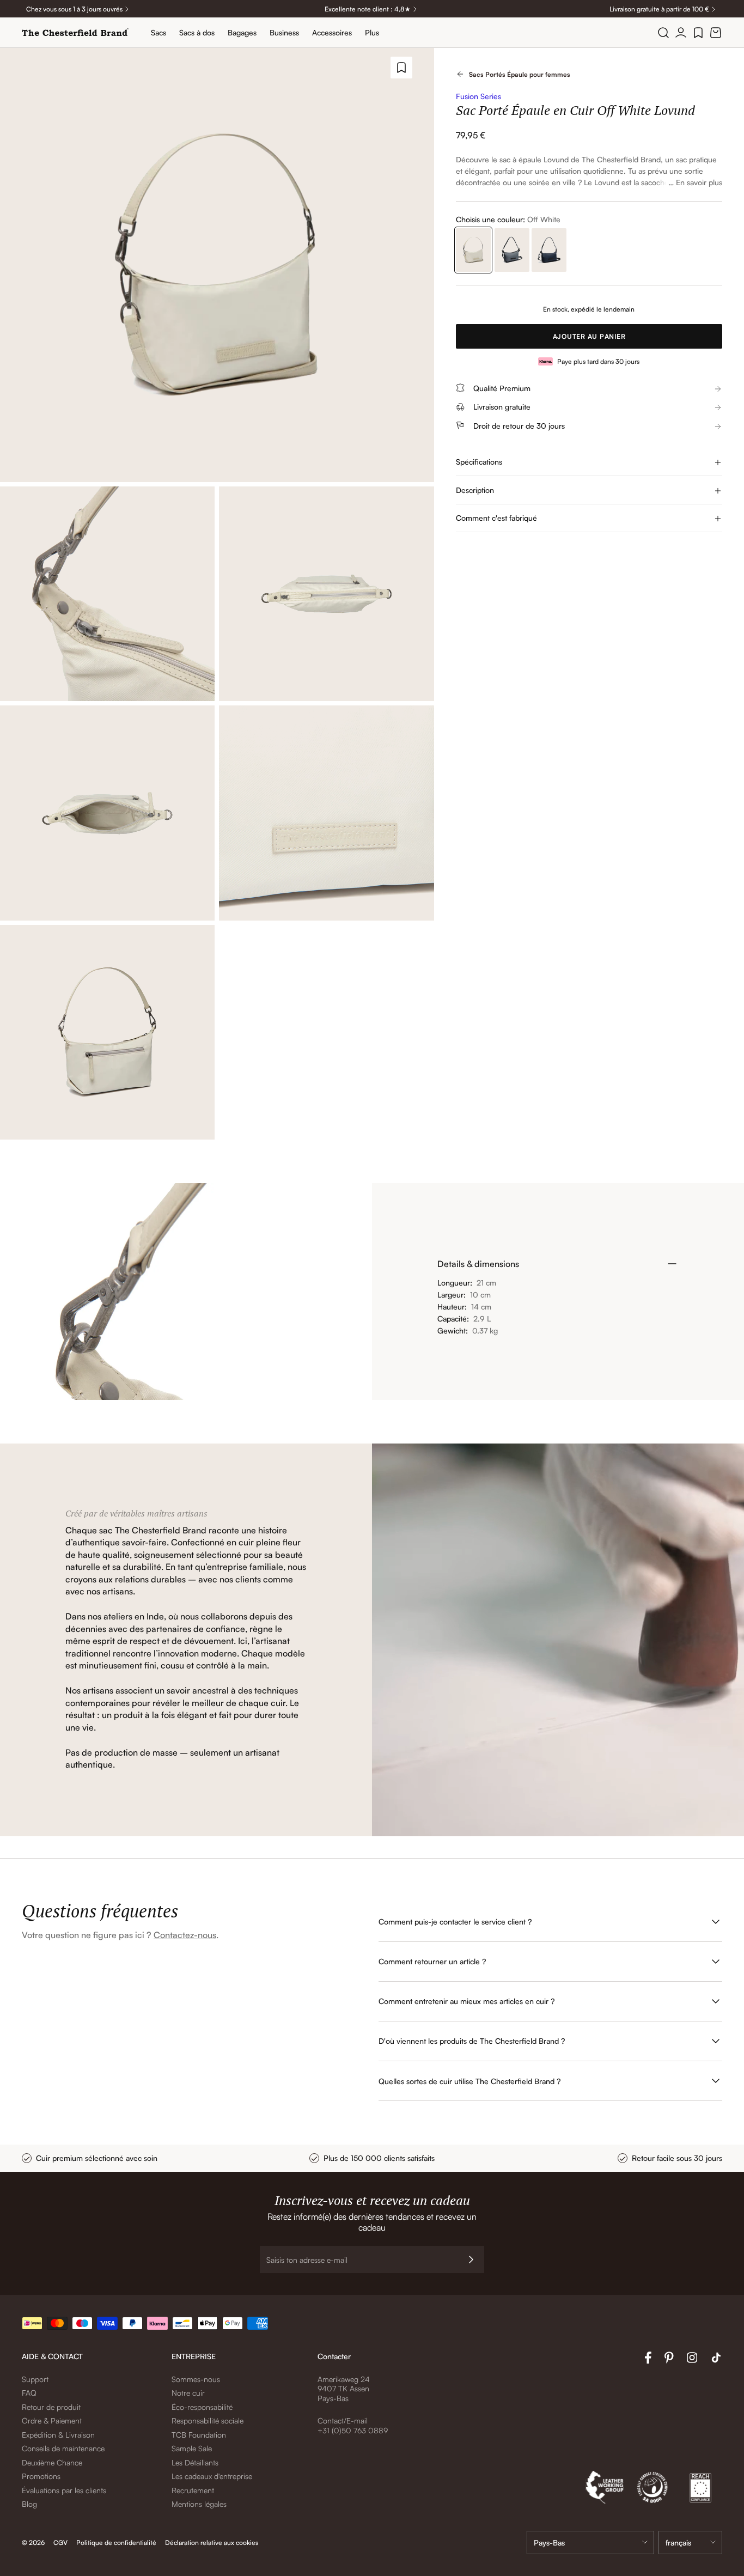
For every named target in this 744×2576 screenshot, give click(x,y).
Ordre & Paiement (52, 2420)
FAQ (29, 2393)
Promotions (41, 2476)
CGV (60, 2542)
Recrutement (193, 2490)
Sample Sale (192, 2448)
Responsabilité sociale (208, 2420)
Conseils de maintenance (63, 2448)
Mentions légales (199, 2504)
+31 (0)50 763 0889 (353, 2430)
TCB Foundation (199, 2435)
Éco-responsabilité (202, 2407)
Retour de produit (51, 2407)
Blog (29, 2504)
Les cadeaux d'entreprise (212, 2476)
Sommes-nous (196, 2379)
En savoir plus (699, 182)
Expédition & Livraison (58, 2435)
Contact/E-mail (343, 2420)
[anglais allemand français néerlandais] (690, 2542)
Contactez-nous (185, 1935)
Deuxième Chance (52, 2462)
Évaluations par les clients (64, 2490)
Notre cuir (188, 2393)
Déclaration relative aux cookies (212, 2542)
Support (35, 2379)
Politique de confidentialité (116, 2542)
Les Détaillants (195, 2462)
